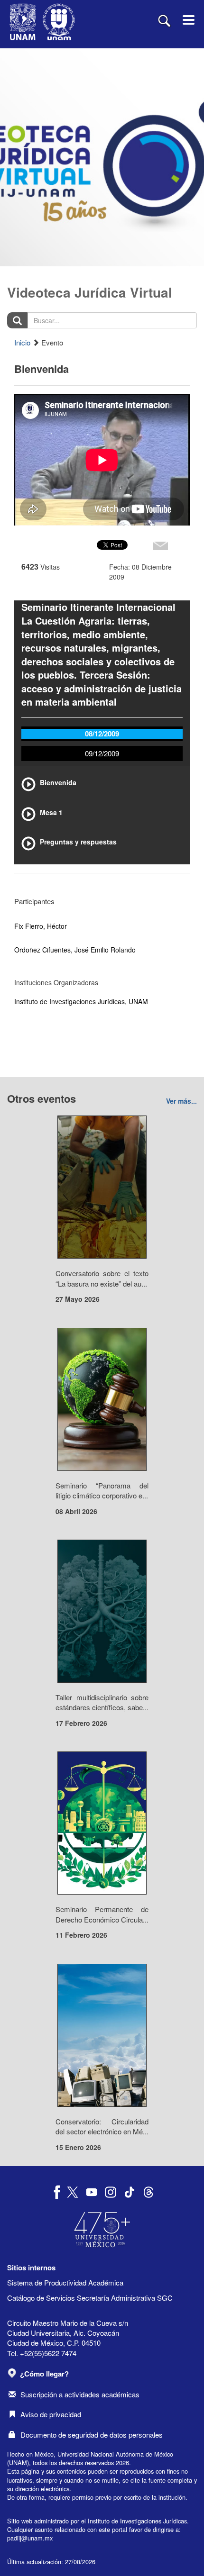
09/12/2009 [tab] (102, 753)
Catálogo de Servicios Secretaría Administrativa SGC (90, 2298)
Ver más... (181, 1101)
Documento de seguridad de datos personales (92, 2435)
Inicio (22, 342)
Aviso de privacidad (51, 2414)
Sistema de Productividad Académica (65, 2282)
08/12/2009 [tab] (102, 734)
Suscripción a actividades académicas (80, 2394)
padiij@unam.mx (30, 2538)
